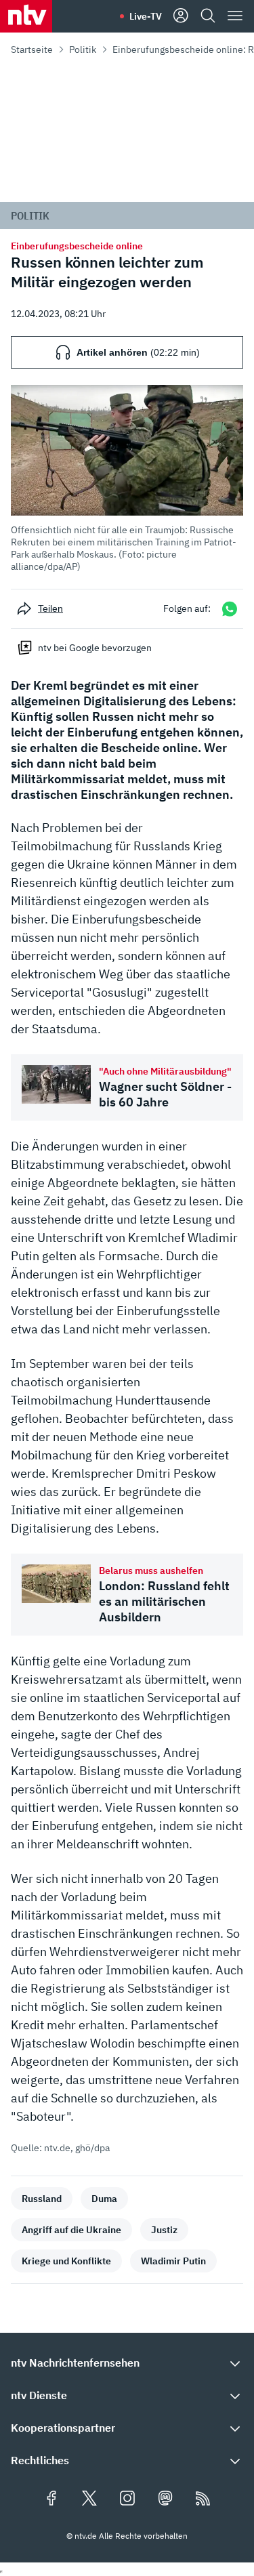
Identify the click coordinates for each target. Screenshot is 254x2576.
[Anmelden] (181, 16)
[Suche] (208, 16)
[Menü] (235, 16)
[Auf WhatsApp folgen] (230, 609)
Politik (83, 49)
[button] (127, 479)
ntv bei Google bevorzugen (95, 648)
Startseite (32, 49)
